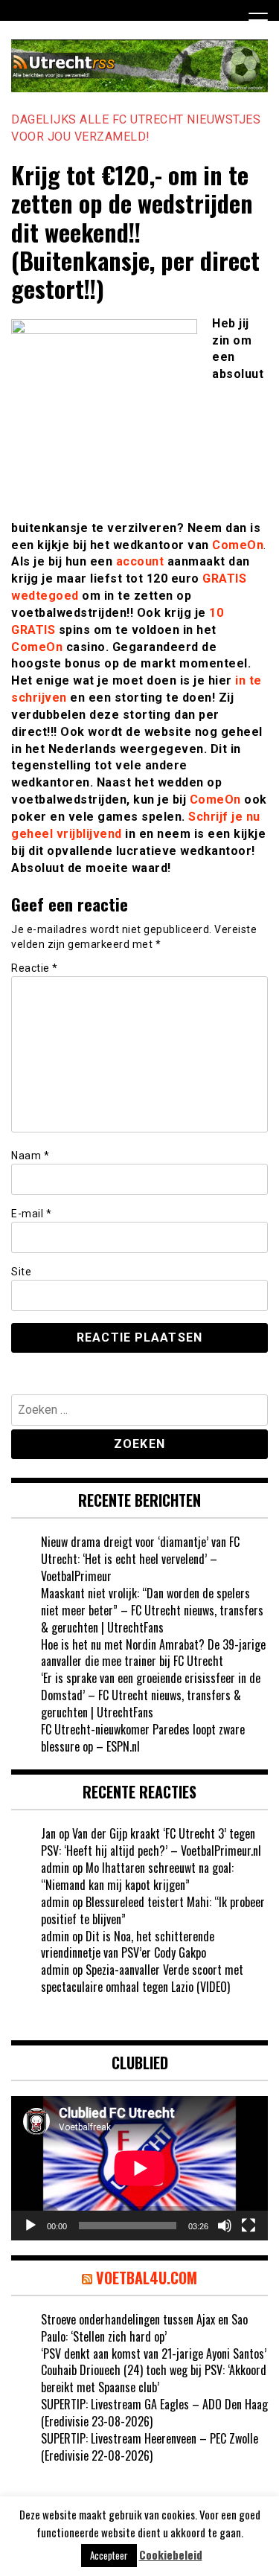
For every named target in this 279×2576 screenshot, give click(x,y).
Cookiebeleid (171, 2555)
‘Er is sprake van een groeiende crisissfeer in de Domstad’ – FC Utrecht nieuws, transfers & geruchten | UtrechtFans (151, 1695)
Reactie (35, 968)
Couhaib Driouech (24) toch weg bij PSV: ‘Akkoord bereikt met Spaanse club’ (154, 2378)
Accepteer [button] (109, 2555)
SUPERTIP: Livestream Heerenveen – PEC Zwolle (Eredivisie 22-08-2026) (150, 2447)
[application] (139, 2168)
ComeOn (238, 545)
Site (21, 1272)
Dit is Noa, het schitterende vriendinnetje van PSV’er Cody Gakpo (128, 1945)
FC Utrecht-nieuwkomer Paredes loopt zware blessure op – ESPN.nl (143, 1738)
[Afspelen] (31, 2226)
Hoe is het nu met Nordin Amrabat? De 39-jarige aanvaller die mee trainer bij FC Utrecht (153, 1653)
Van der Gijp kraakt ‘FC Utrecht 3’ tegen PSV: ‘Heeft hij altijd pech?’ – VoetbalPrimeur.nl (151, 1842)
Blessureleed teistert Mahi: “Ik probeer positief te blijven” (153, 1910)
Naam (30, 1156)
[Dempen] (225, 2226)
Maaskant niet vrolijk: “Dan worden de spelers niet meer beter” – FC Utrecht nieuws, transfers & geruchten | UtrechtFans (152, 1610)
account (140, 561)
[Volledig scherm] (248, 2226)
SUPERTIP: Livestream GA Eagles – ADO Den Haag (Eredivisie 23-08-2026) (154, 2413)
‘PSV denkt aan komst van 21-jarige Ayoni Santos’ (154, 2354)
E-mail (31, 1214)
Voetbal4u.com (147, 2278)
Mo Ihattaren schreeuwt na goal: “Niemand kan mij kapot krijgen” (137, 1876)
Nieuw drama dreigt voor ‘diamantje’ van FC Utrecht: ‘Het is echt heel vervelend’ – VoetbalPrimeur (140, 1559)
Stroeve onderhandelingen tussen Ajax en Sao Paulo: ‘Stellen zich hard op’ (144, 2328)
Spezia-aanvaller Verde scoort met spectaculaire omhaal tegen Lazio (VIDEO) (142, 1978)
